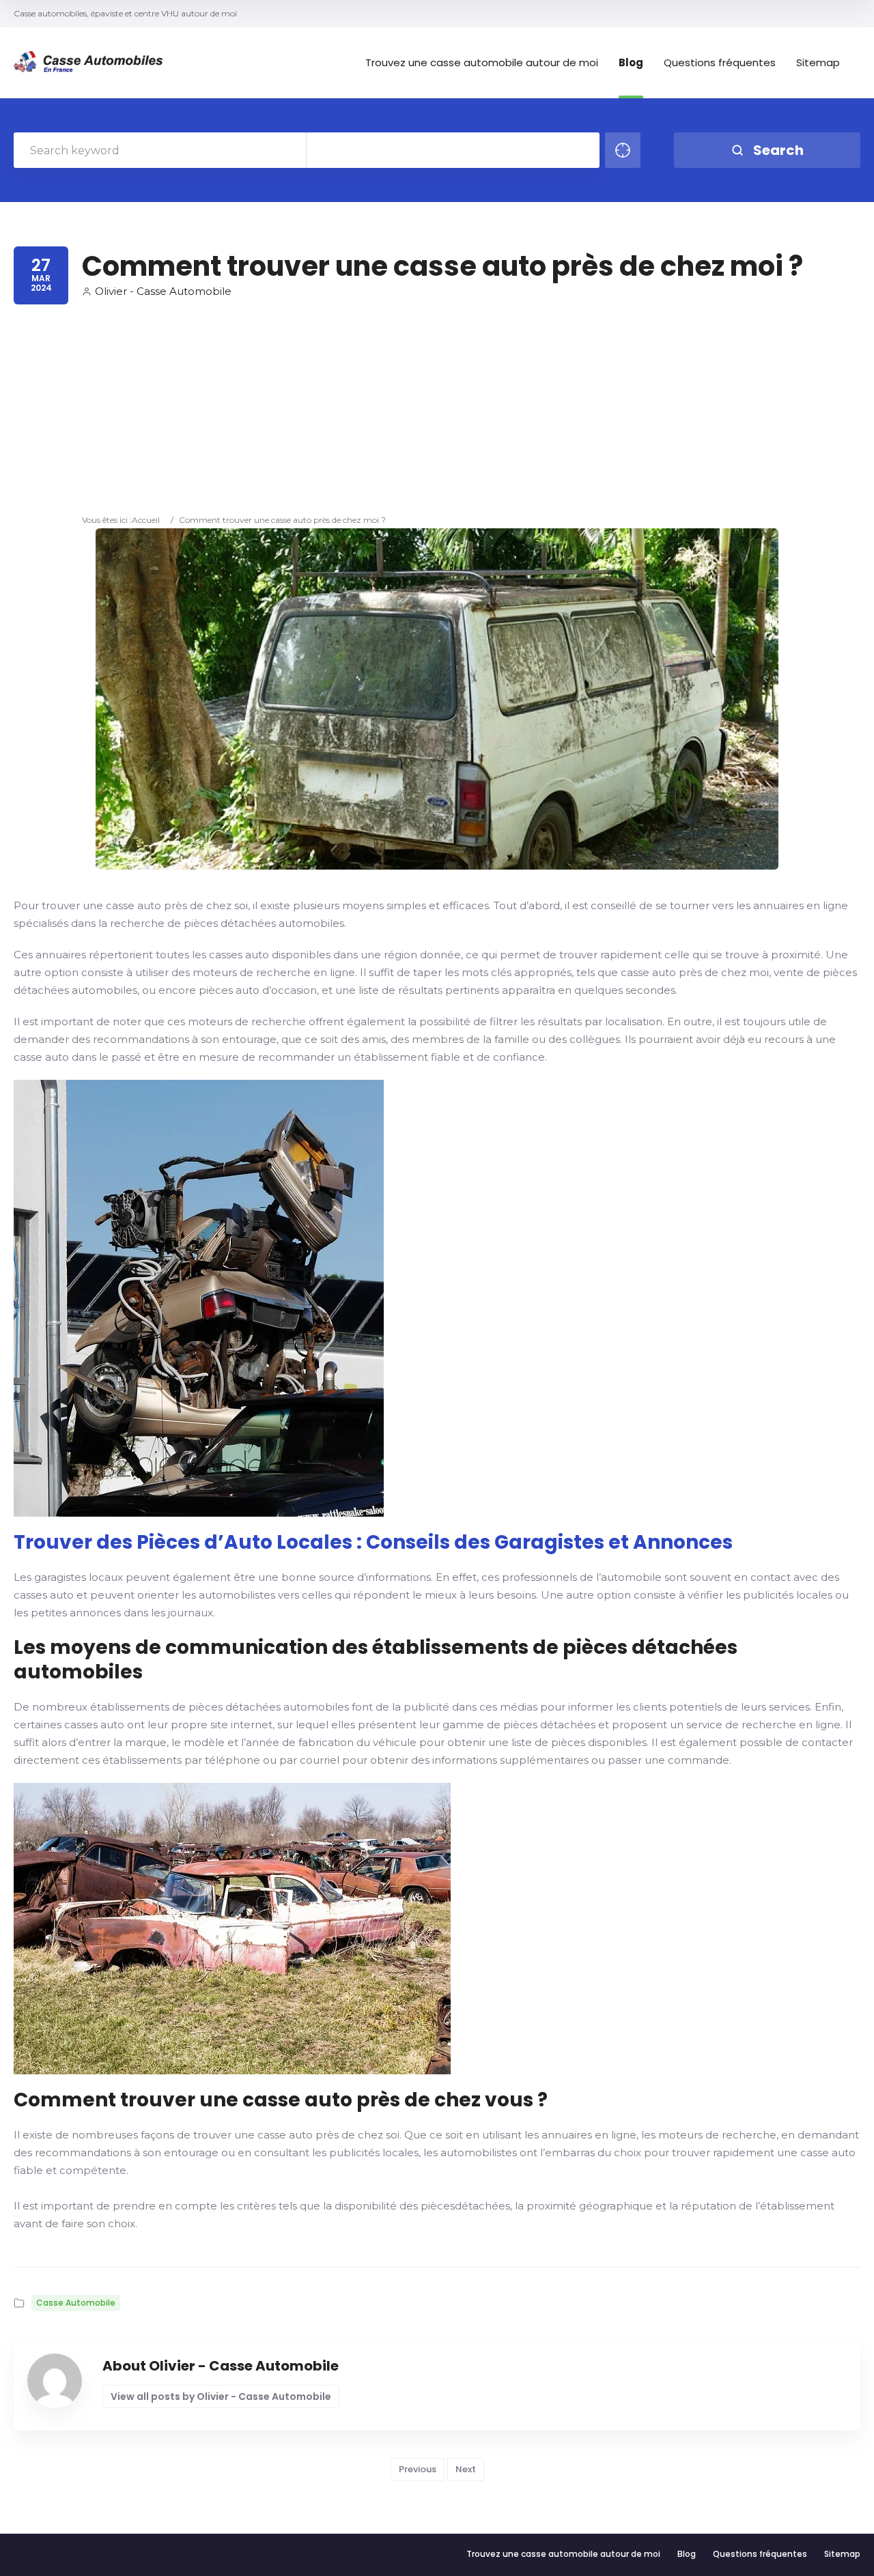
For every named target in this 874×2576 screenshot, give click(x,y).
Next (466, 2469)
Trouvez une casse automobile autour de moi (482, 63)
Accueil (146, 520)
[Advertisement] (442, 411)
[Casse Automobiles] (92, 63)
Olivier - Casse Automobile (163, 291)
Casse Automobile (76, 2303)
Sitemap (818, 63)
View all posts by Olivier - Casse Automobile (221, 2396)
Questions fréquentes (720, 63)
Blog (631, 63)
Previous (418, 2469)
